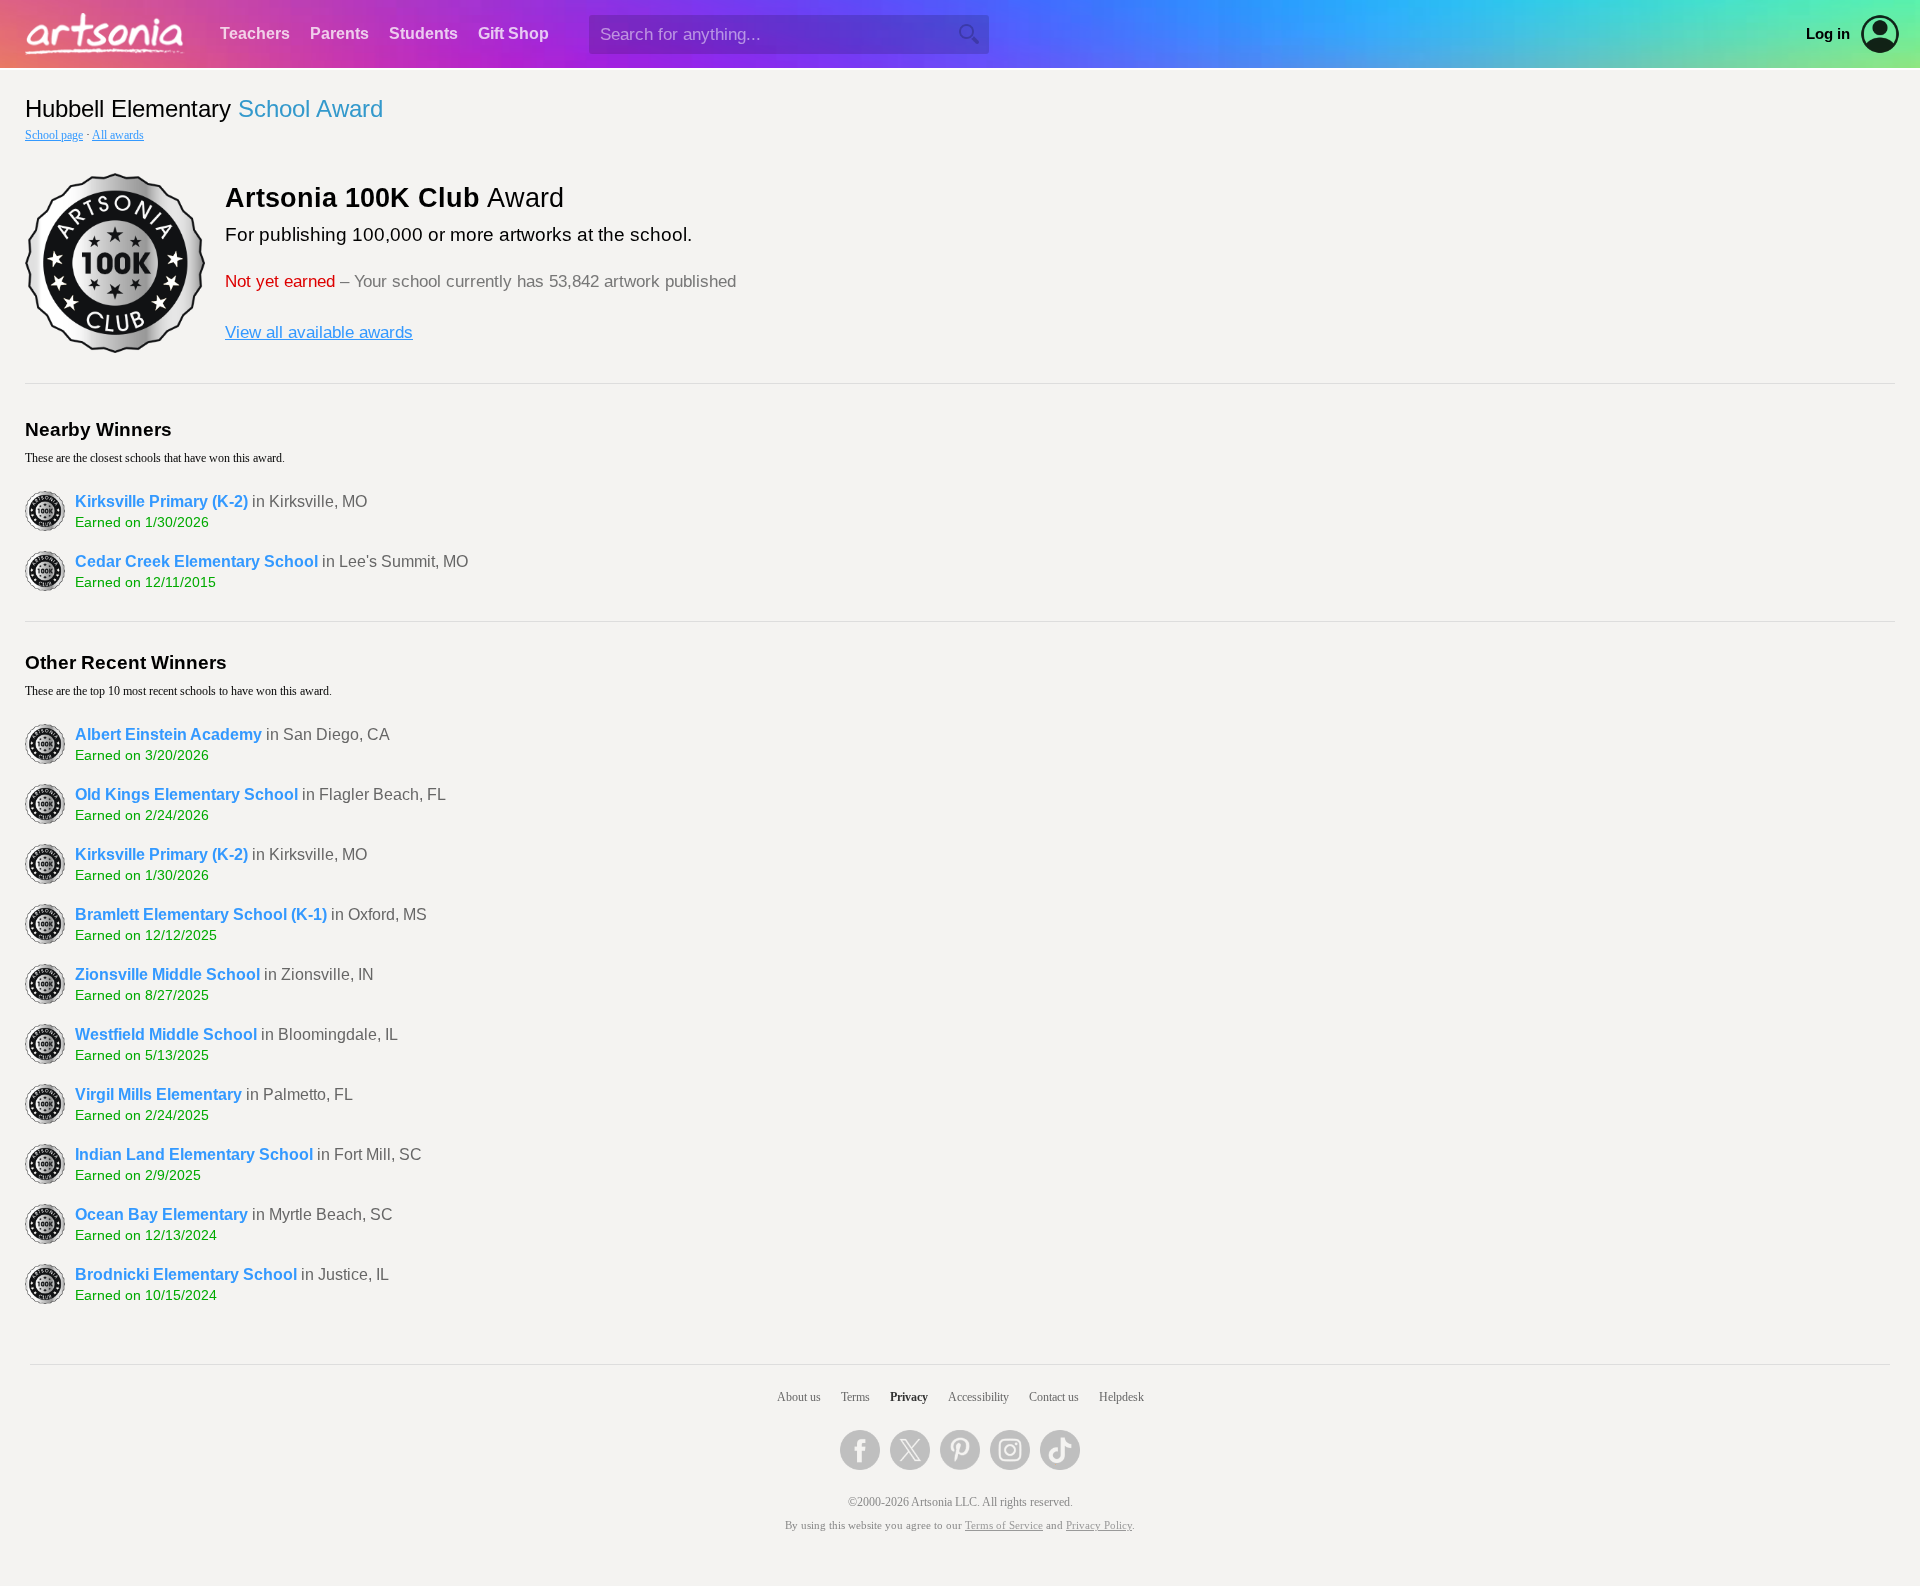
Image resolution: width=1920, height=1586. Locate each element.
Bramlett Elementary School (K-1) (201, 914)
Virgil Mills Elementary (158, 1094)
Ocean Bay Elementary (161, 1214)
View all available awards (319, 332)
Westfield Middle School (166, 1034)
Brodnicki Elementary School (186, 1274)
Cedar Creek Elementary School (196, 561)
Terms (855, 1397)
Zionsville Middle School (167, 974)
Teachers (255, 33)
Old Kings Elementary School (186, 794)
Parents (339, 33)
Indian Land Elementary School (194, 1154)
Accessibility (978, 1397)
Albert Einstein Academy (168, 734)
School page (54, 135)
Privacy (909, 1397)
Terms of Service (1004, 1525)
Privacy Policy (1099, 1525)
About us (799, 1397)
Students (423, 33)
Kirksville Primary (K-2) (161, 501)
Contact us (1054, 1397)
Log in (1828, 34)
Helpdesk (1121, 1397)
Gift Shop (513, 33)
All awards (118, 135)
